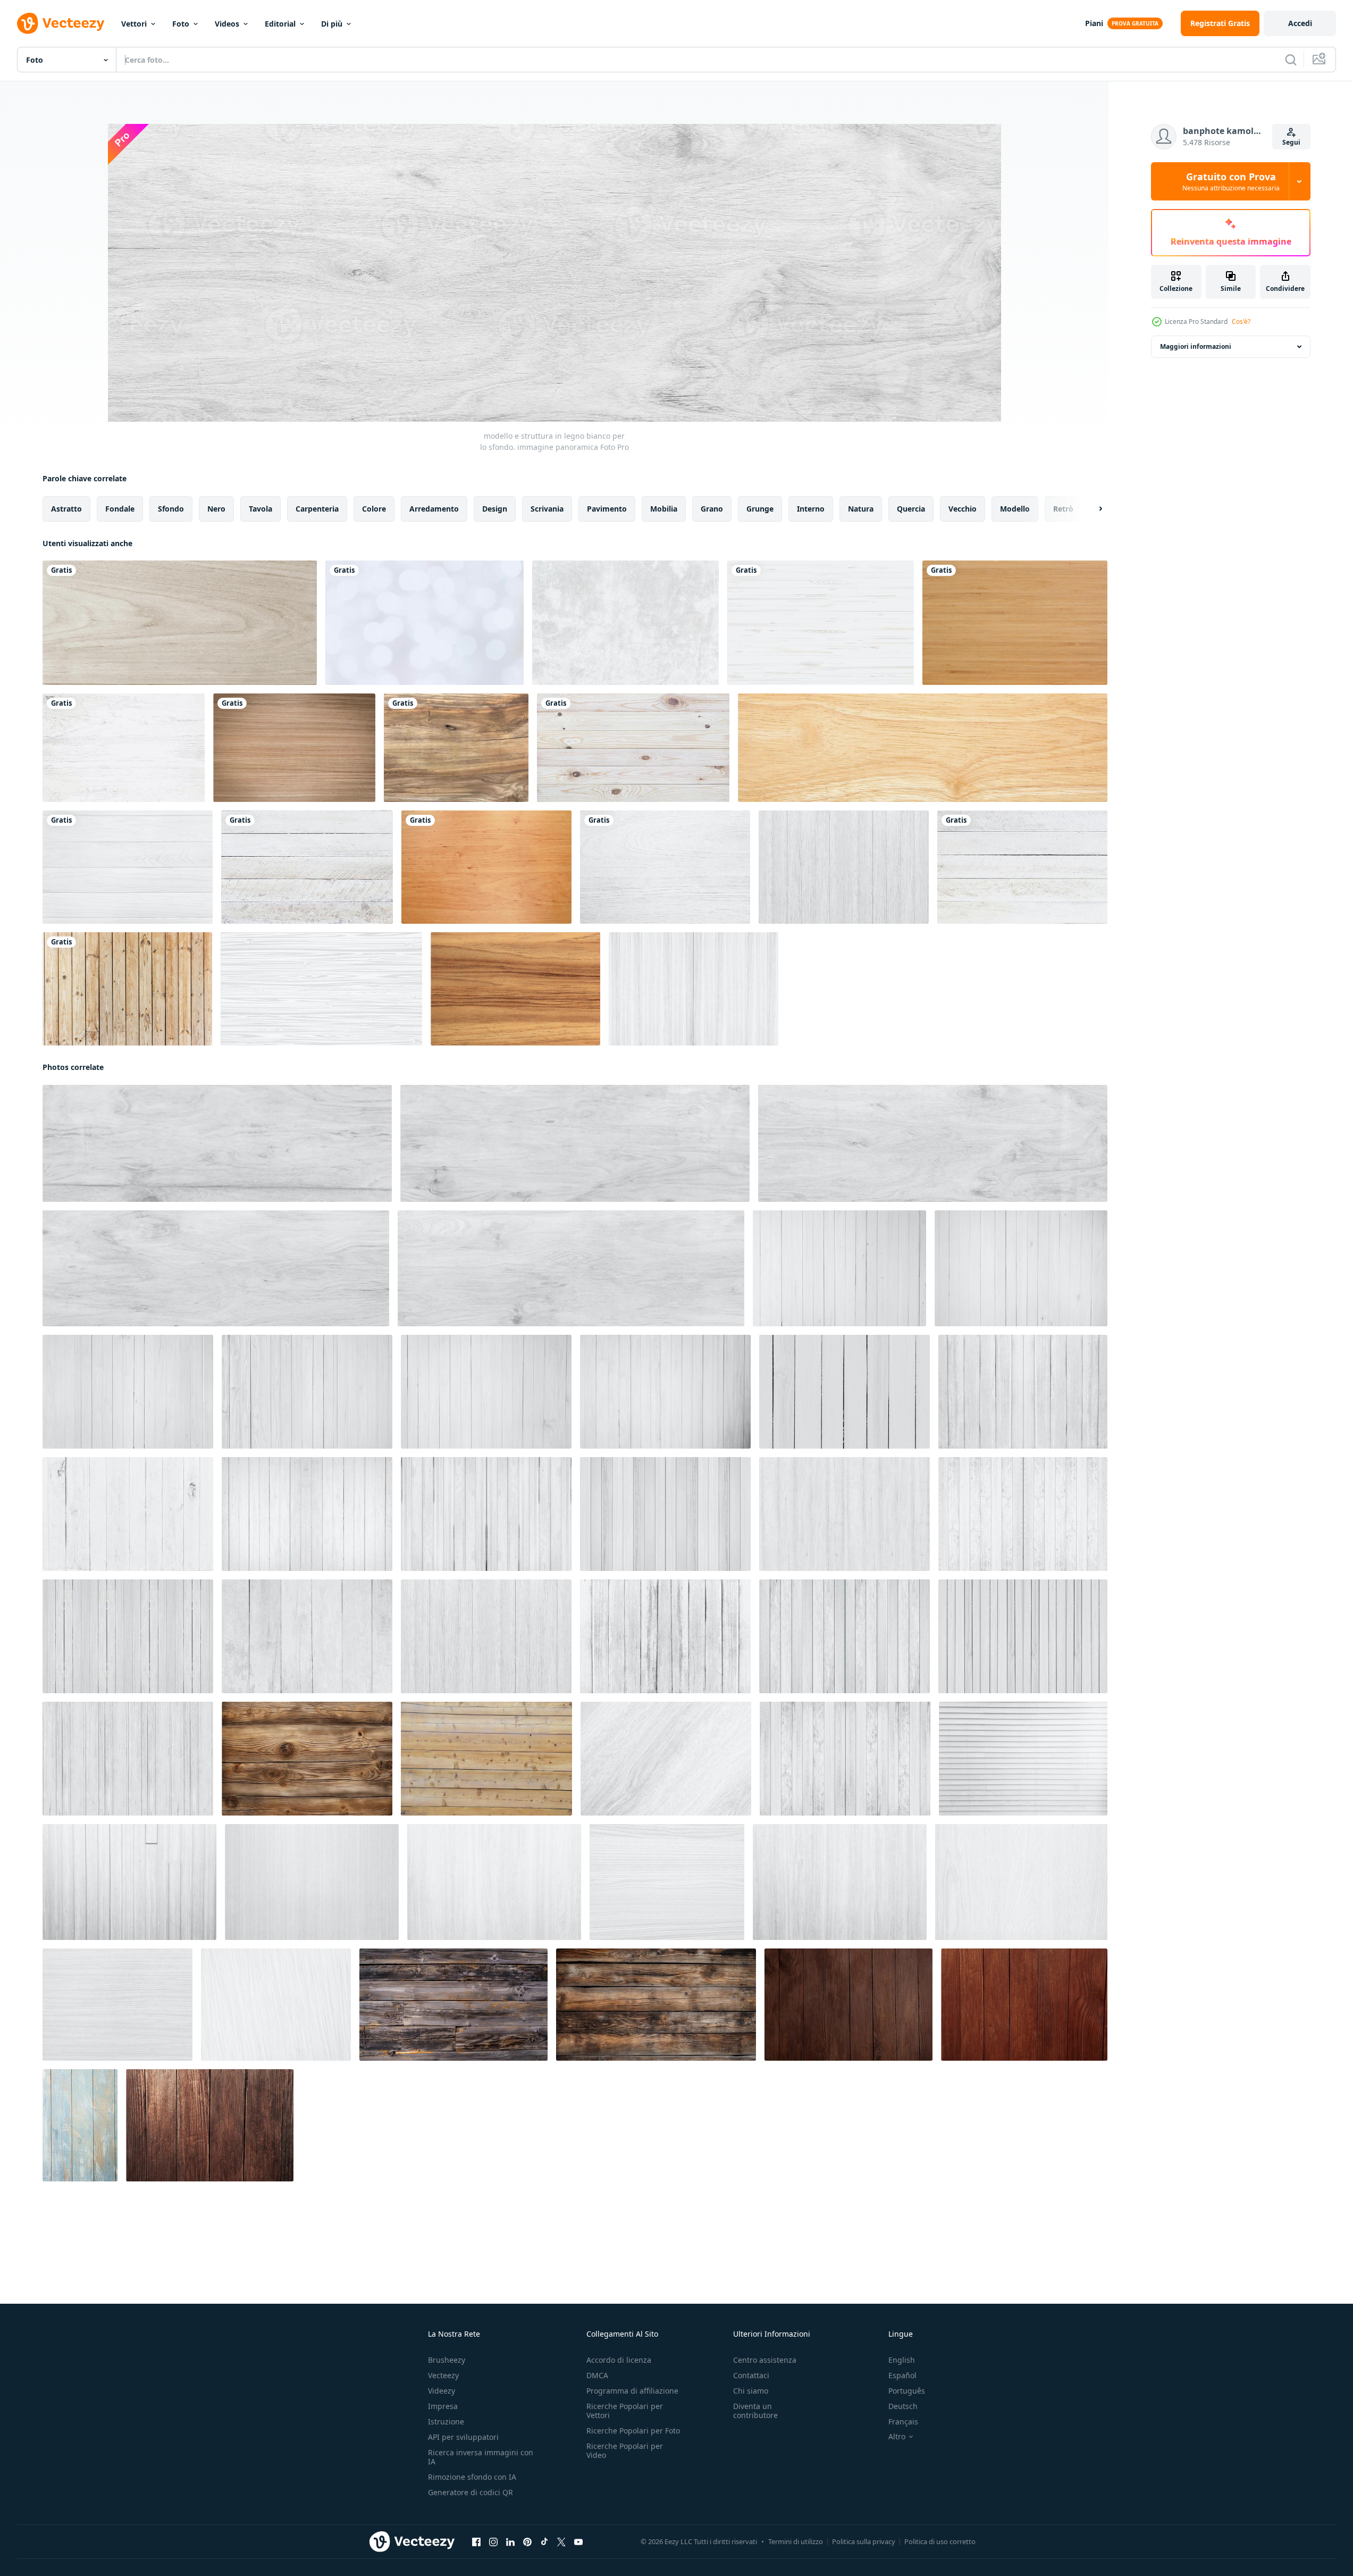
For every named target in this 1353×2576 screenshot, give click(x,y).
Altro (897, 2437)
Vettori (134, 24)
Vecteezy (443, 2375)
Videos (227, 24)
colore (374, 509)
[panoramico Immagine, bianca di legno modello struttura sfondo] (217, 1143)
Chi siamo (751, 2391)
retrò (1063, 509)
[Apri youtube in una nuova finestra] (578, 2542)
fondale (120, 509)
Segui (1291, 142)
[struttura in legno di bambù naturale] (1015, 623)
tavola (260, 509)
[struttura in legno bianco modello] (821, 623)
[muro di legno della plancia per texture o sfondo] (127, 989)
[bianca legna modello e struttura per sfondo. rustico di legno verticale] (839, 1268)
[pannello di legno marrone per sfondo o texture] (515, 989)
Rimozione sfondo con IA (472, 2477)
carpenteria (317, 509)
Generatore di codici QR (470, 2492)
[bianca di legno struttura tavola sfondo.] (667, 1882)
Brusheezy (447, 2360)
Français (903, 2422)
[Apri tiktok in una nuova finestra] (544, 2542)
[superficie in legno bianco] (128, 867)
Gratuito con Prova (1231, 181)
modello (1015, 509)
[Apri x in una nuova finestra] (561, 2542)
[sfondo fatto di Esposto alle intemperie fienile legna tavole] (453, 2005)
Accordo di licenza (619, 2360)
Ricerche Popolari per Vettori (625, 2411)
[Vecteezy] (61, 23)
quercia (911, 509)
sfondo (171, 509)
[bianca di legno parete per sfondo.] (1023, 1759)
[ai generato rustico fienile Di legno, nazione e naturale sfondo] (656, 2005)
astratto (66, 509)
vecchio (963, 509)
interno (811, 509)
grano (712, 509)
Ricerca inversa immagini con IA (481, 2457)
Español (902, 2375)
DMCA (597, 2375)
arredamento (434, 509)
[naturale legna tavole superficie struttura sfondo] (923, 748)
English (902, 2360)
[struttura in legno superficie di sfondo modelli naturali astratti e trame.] (633, 748)
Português (907, 2391)
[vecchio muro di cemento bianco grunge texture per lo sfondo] (625, 623)
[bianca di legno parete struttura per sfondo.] (129, 1882)
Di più (332, 24)
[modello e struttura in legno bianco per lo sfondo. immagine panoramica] (933, 1143)
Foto (181, 24)
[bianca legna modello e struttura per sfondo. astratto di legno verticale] (1023, 1392)
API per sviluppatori (463, 2437)
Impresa (443, 2406)
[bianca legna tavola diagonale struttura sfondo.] (276, 2005)
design (495, 509)
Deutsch (903, 2406)
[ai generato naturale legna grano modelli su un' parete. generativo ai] (307, 1759)
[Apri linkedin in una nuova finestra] (510, 2542)
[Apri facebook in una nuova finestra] (476, 2542)
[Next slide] (1091, 509)
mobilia (664, 509)
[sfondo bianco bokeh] (425, 623)
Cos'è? (1241, 321)
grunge (760, 509)
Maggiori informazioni (1196, 346)
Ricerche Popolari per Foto (633, 2431)
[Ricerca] (1291, 60)
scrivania (547, 509)
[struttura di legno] (294, 748)
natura (861, 509)
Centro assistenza (765, 2360)
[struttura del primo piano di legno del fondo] (180, 623)
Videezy (442, 2391)
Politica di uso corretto (940, 2541)
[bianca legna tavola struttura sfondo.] (666, 1759)
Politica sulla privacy (864, 2541)
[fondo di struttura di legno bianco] (665, 867)
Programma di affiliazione (632, 2391)
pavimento (607, 509)
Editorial (280, 24)
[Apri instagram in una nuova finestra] (493, 2542)
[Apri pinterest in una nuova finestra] (527, 2542)
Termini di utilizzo (796, 2541)
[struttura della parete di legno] (486, 867)
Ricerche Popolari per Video (625, 2450)
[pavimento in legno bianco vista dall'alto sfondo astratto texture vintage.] (307, 867)
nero (216, 509)
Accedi (1300, 23)
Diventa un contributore (755, 2411)
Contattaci (751, 2375)
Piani (1094, 23)
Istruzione (446, 2422)
